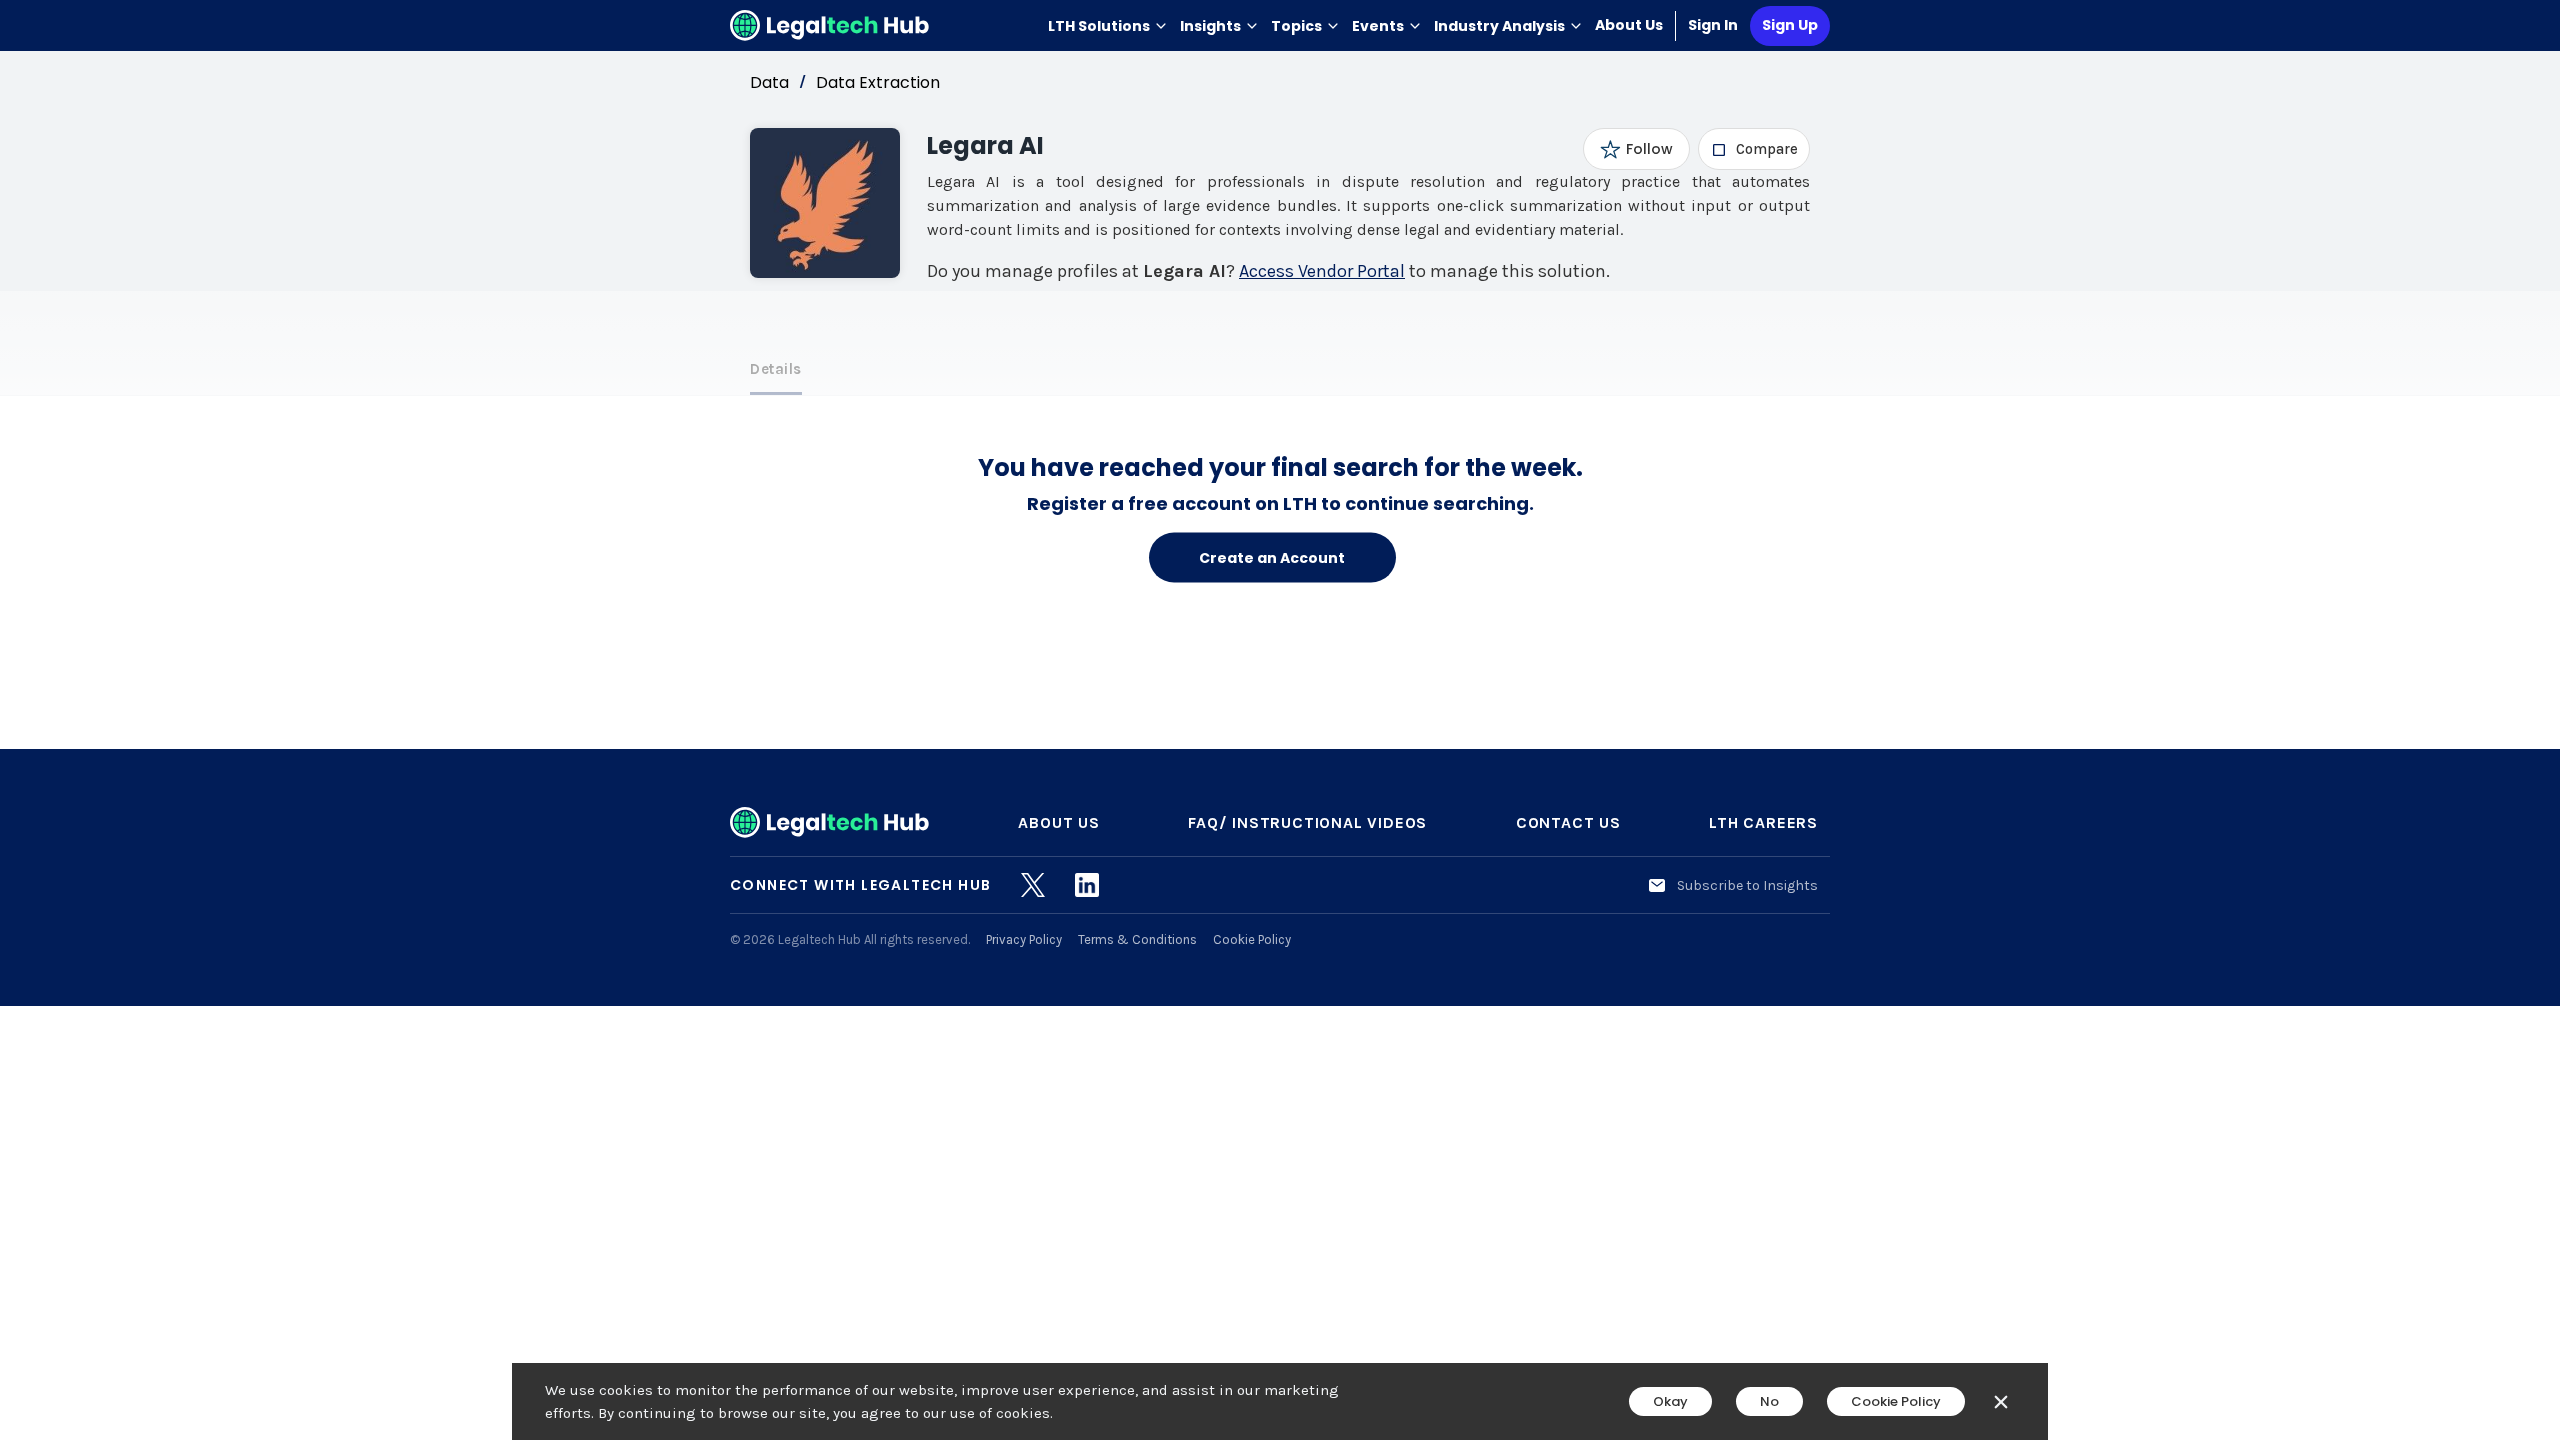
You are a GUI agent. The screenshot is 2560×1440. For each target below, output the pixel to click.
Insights (1210, 26)
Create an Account (1272, 557)
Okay (1670, 1401)
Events (1378, 26)
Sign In (1713, 25)
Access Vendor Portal (1322, 271)
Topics (1296, 26)
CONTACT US (1568, 822)
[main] (1280, 720)
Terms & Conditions (1137, 939)
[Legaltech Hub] (830, 25)
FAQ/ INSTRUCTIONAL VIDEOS (1307, 822)
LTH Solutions (1099, 26)
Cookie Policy (1252, 939)
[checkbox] (1754, 149)
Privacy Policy (1024, 939)
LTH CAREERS (1763, 822)
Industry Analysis (1499, 26)
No (1769, 1401)
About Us (1629, 25)
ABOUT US (1058, 822)
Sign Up (1790, 25)
